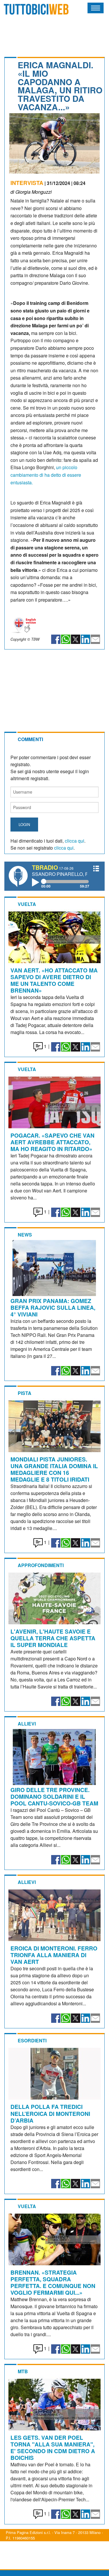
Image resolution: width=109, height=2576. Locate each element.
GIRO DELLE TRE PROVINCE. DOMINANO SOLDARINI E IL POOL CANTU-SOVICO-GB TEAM (54, 1796)
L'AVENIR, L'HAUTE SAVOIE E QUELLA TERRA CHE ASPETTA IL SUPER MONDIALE (53, 1638)
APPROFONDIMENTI (41, 1565)
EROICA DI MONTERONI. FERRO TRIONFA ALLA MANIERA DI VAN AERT (54, 1955)
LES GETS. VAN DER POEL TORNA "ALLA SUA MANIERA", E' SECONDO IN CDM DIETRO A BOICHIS (53, 2447)
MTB (23, 2371)
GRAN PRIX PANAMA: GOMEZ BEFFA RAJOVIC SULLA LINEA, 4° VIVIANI (53, 1307)
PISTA (25, 1393)
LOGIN (24, 824)
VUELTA (27, 904)
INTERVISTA (27, 183)
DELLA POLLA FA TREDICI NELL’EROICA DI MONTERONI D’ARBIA (50, 2113)
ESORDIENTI (32, 2040)
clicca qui (75, 841)
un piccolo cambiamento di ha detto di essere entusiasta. (46, 475)
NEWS (25, 1235)
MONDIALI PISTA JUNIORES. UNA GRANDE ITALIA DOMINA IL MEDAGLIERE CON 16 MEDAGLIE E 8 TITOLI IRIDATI (54, 1469)
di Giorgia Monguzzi (31, 192)
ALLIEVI (27, 1724)
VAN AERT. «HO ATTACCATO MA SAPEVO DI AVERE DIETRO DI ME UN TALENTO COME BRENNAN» (54, 980)
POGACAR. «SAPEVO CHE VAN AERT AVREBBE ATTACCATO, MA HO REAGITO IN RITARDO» (52, 1142)
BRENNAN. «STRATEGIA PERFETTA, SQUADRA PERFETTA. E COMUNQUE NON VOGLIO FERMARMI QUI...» (53, 2282)
